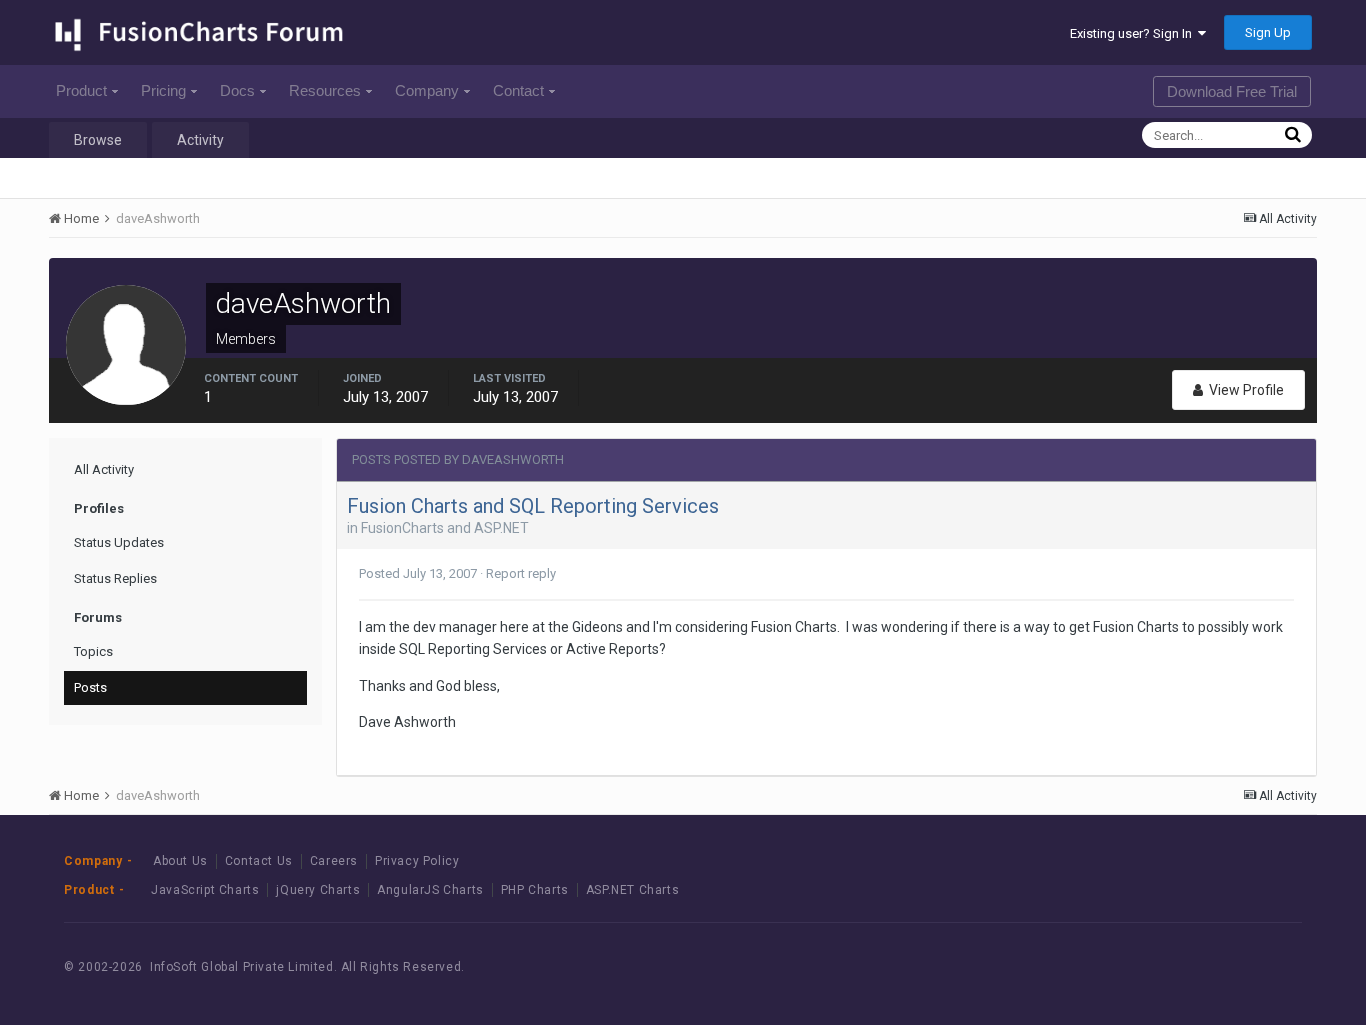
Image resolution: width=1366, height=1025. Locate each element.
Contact (518, 90)
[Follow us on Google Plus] (1261, 966)
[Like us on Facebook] (1171, 966)
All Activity (104, 469)
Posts (90, 687)
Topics (93, 651)
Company (427, 90)
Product (81, 90)
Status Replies (115, 578)
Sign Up (1268, 32)
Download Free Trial (1232, 91)
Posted (418, 573)
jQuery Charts (318, 890)
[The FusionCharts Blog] (1126, 966)
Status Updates (119, 542)
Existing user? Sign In (1134, 33)
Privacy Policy (417, 861)
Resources (325, 90)
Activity (200, 140)
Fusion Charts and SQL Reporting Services (533, 506)
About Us (180, 861)
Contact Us (259, 861)
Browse (98, 140)
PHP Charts (535, 890)
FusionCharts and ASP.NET (445, 528)
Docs (237, 90)
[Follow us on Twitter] (1216, 966)
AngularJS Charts (430, 890)
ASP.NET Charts (632, 890)
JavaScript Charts (205, 890)
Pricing (163, 90)
